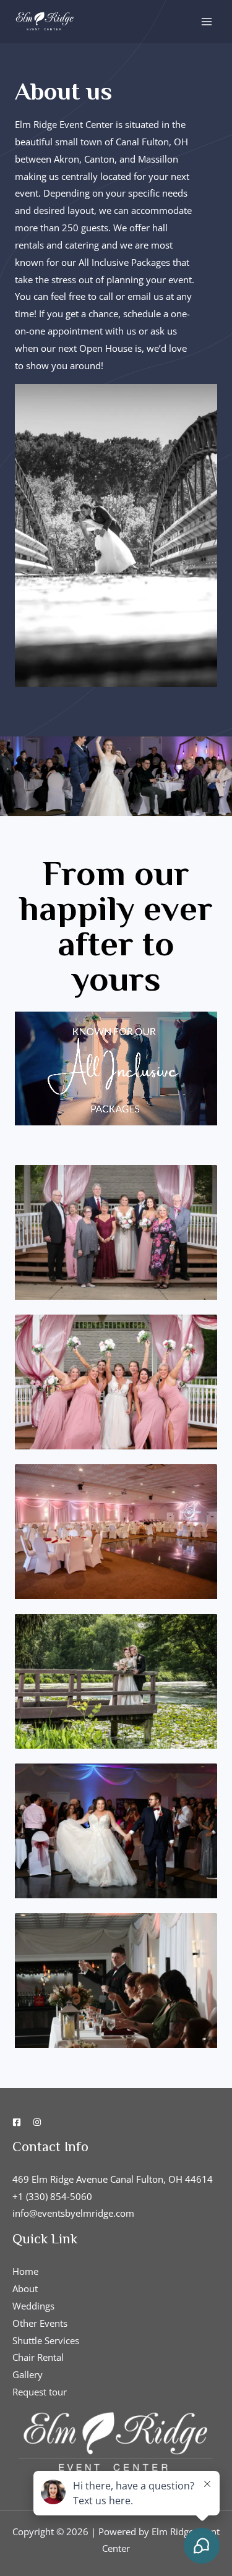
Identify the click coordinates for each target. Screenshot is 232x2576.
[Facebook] (17, 2122)
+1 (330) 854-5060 (52, 2196)
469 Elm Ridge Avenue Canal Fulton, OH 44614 (113, 2179)
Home (25, 2271)
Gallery (28, 2374)
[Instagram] (37, 2122)
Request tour (40, 2392)
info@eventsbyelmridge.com (73, 2213)
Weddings (33, 2306)
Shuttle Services (46, 2340)
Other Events (40, 2323)
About (25, 2288)
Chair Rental (38, 2357)
